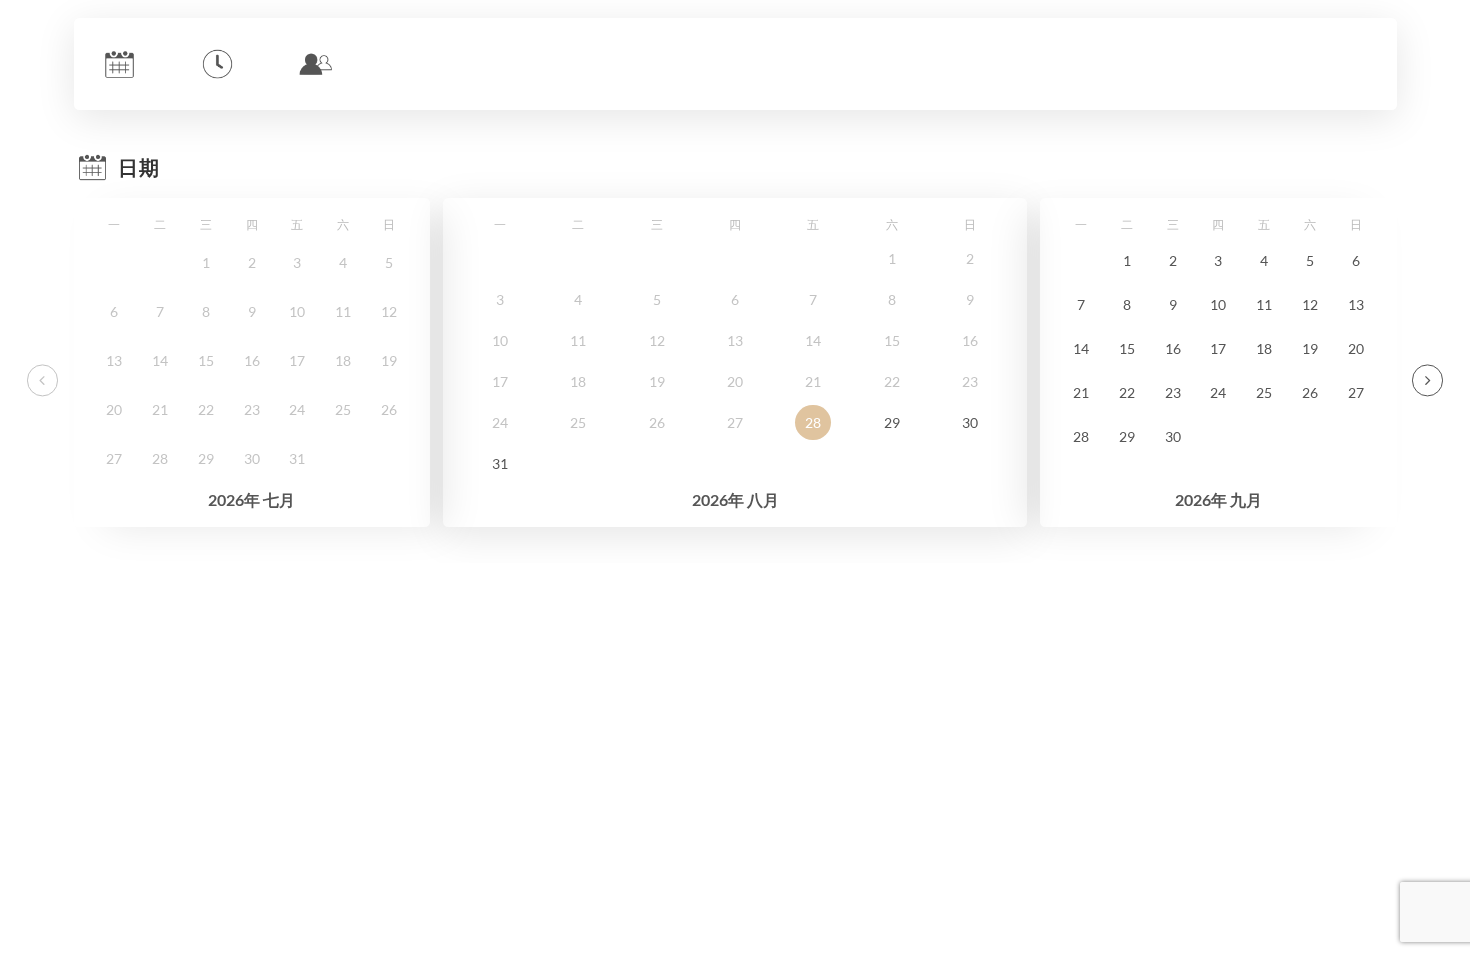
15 (1127, 348)
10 (1218, 304)
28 (813, 422)
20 (1356, 348)
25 (1264, 392)
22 (1127, 392)
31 (500, 463)
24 (1218, 392)
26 (1310, 392)
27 (1356, 392)
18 (1264, 348)
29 (892, 422)
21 (1081, 392)
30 (970, 422)
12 (1310, 304)
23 (1173, 392)
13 (1356, 304)
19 (1310, 348)
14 (1081, 348)
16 (1173, 348)
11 (1264, 304)
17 (1218, 348)
